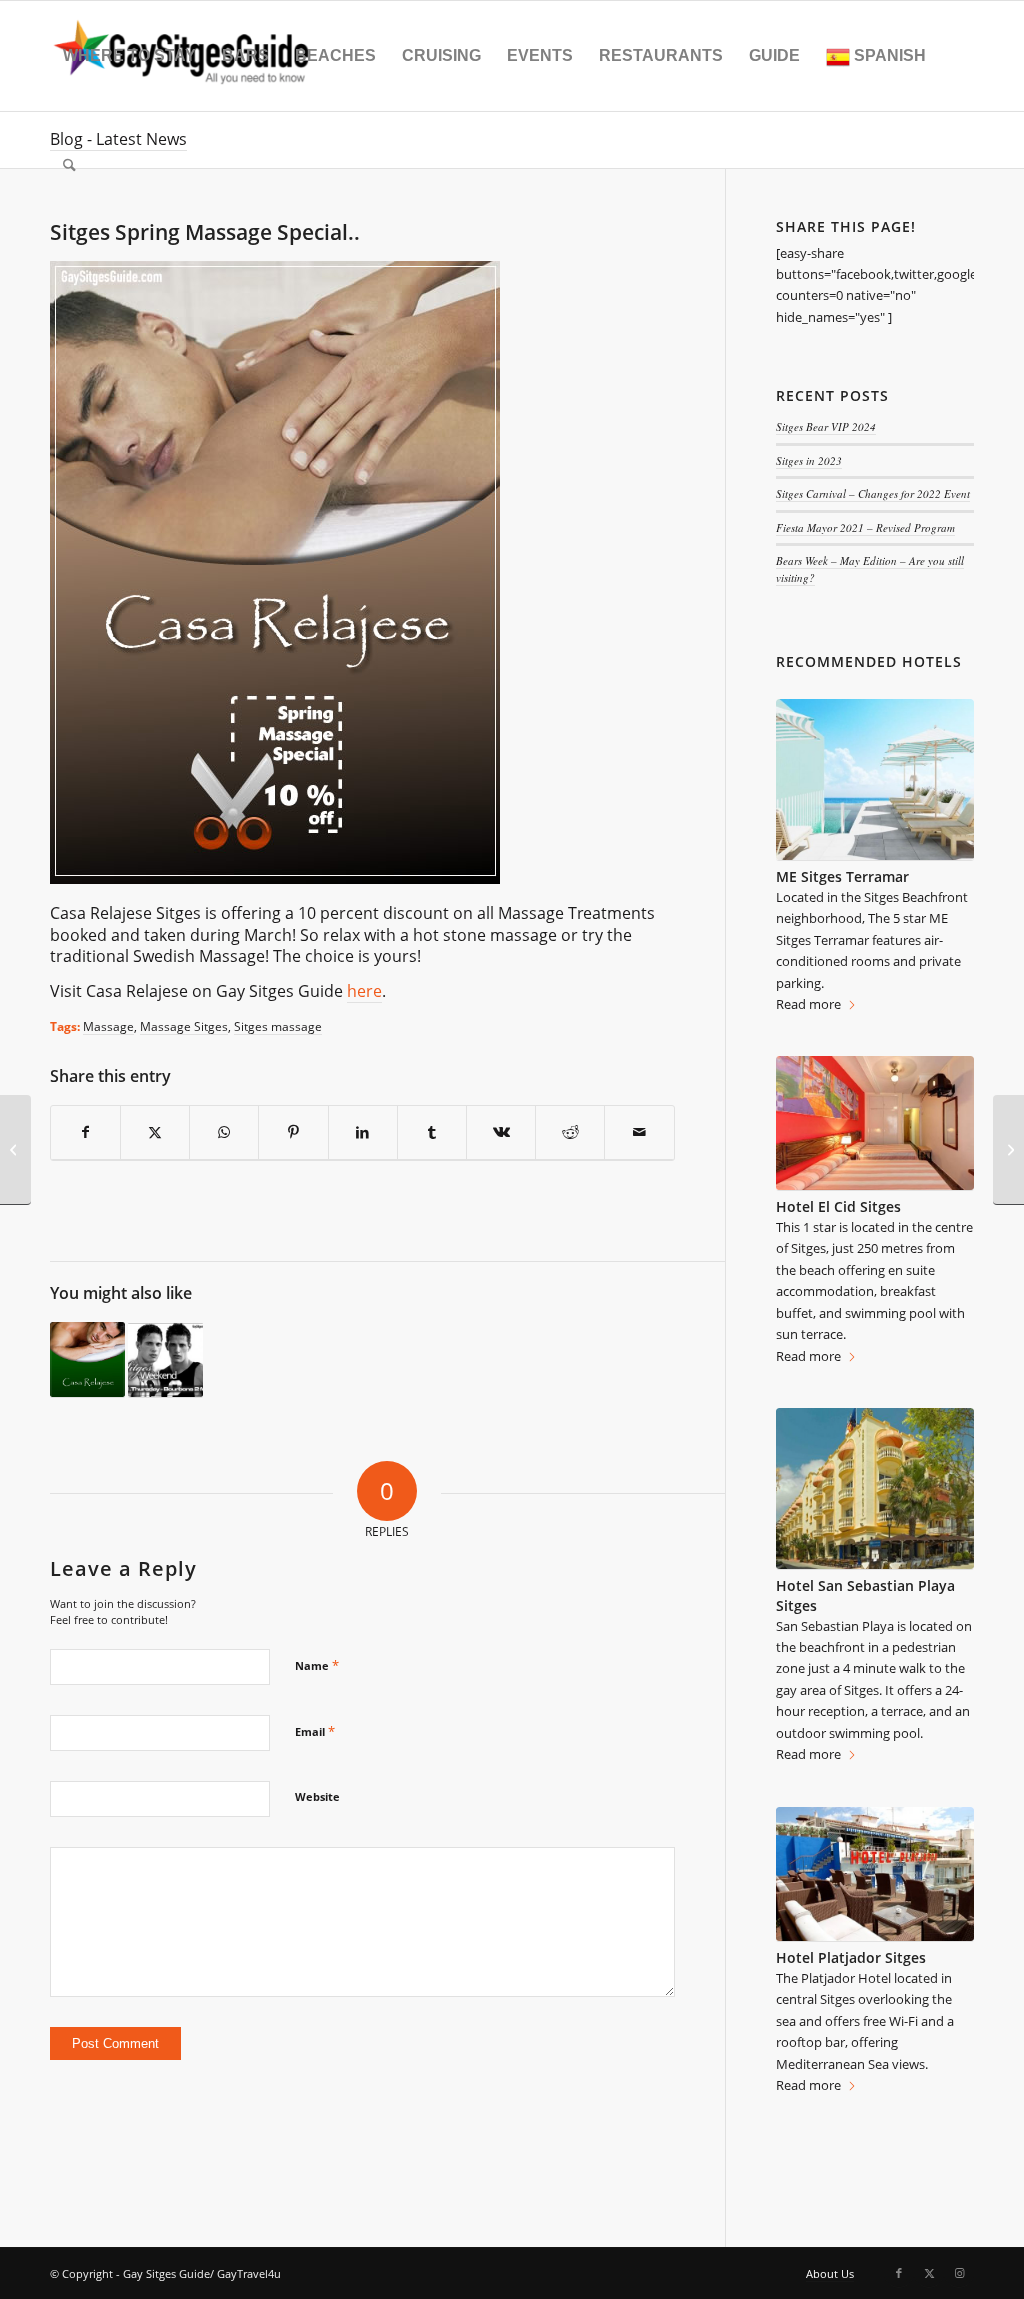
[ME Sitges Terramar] (875, 779)
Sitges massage (278, 1026)
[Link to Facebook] (899, 2273)
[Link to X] (929, 2273)
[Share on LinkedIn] (363, 1132)
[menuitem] (129, 56)
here (364, 991)
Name (317, 1665)
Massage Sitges (184, 1026)
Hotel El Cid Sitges (838, 1206)
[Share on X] (155, 1132)
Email (315, 1731)
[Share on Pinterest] (293, 1132)
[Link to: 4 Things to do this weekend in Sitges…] (165, 1360)
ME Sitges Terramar (842, 876)
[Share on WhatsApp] (224, 1132)
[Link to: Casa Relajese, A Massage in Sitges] (87, 1360)
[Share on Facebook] (85, 1132)
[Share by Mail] (639, 1132)
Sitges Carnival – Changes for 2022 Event (873, 493)
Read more (808, 1004)
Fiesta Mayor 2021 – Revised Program (865, 527)
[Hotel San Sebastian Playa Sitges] (875, 1488)
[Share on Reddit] (570, 1132)
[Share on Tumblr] (432, 1132)
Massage (108, 1026)
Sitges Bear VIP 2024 (826, 426)
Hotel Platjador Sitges (851, 1957)
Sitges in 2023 (809, 460)
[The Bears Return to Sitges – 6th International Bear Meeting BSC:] (1008, 1150)
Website (317, 1796)
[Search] (69, 166)
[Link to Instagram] (959, 2273)
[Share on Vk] (501, 1132)
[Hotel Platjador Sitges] (875, 1874)
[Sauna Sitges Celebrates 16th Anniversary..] (15, 1150)
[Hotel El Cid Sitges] (875, 1123)
